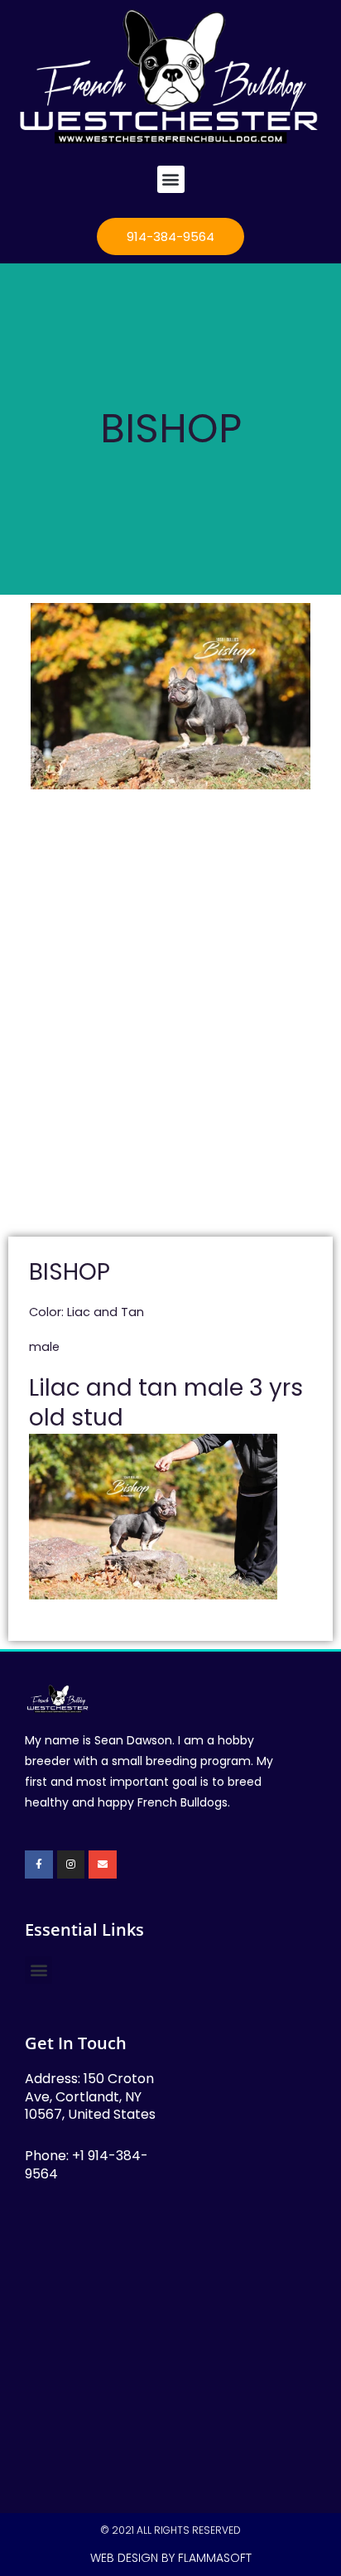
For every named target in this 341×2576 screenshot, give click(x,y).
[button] (171, 179)
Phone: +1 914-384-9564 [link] (86, 2165)
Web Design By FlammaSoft (171, 2558)
